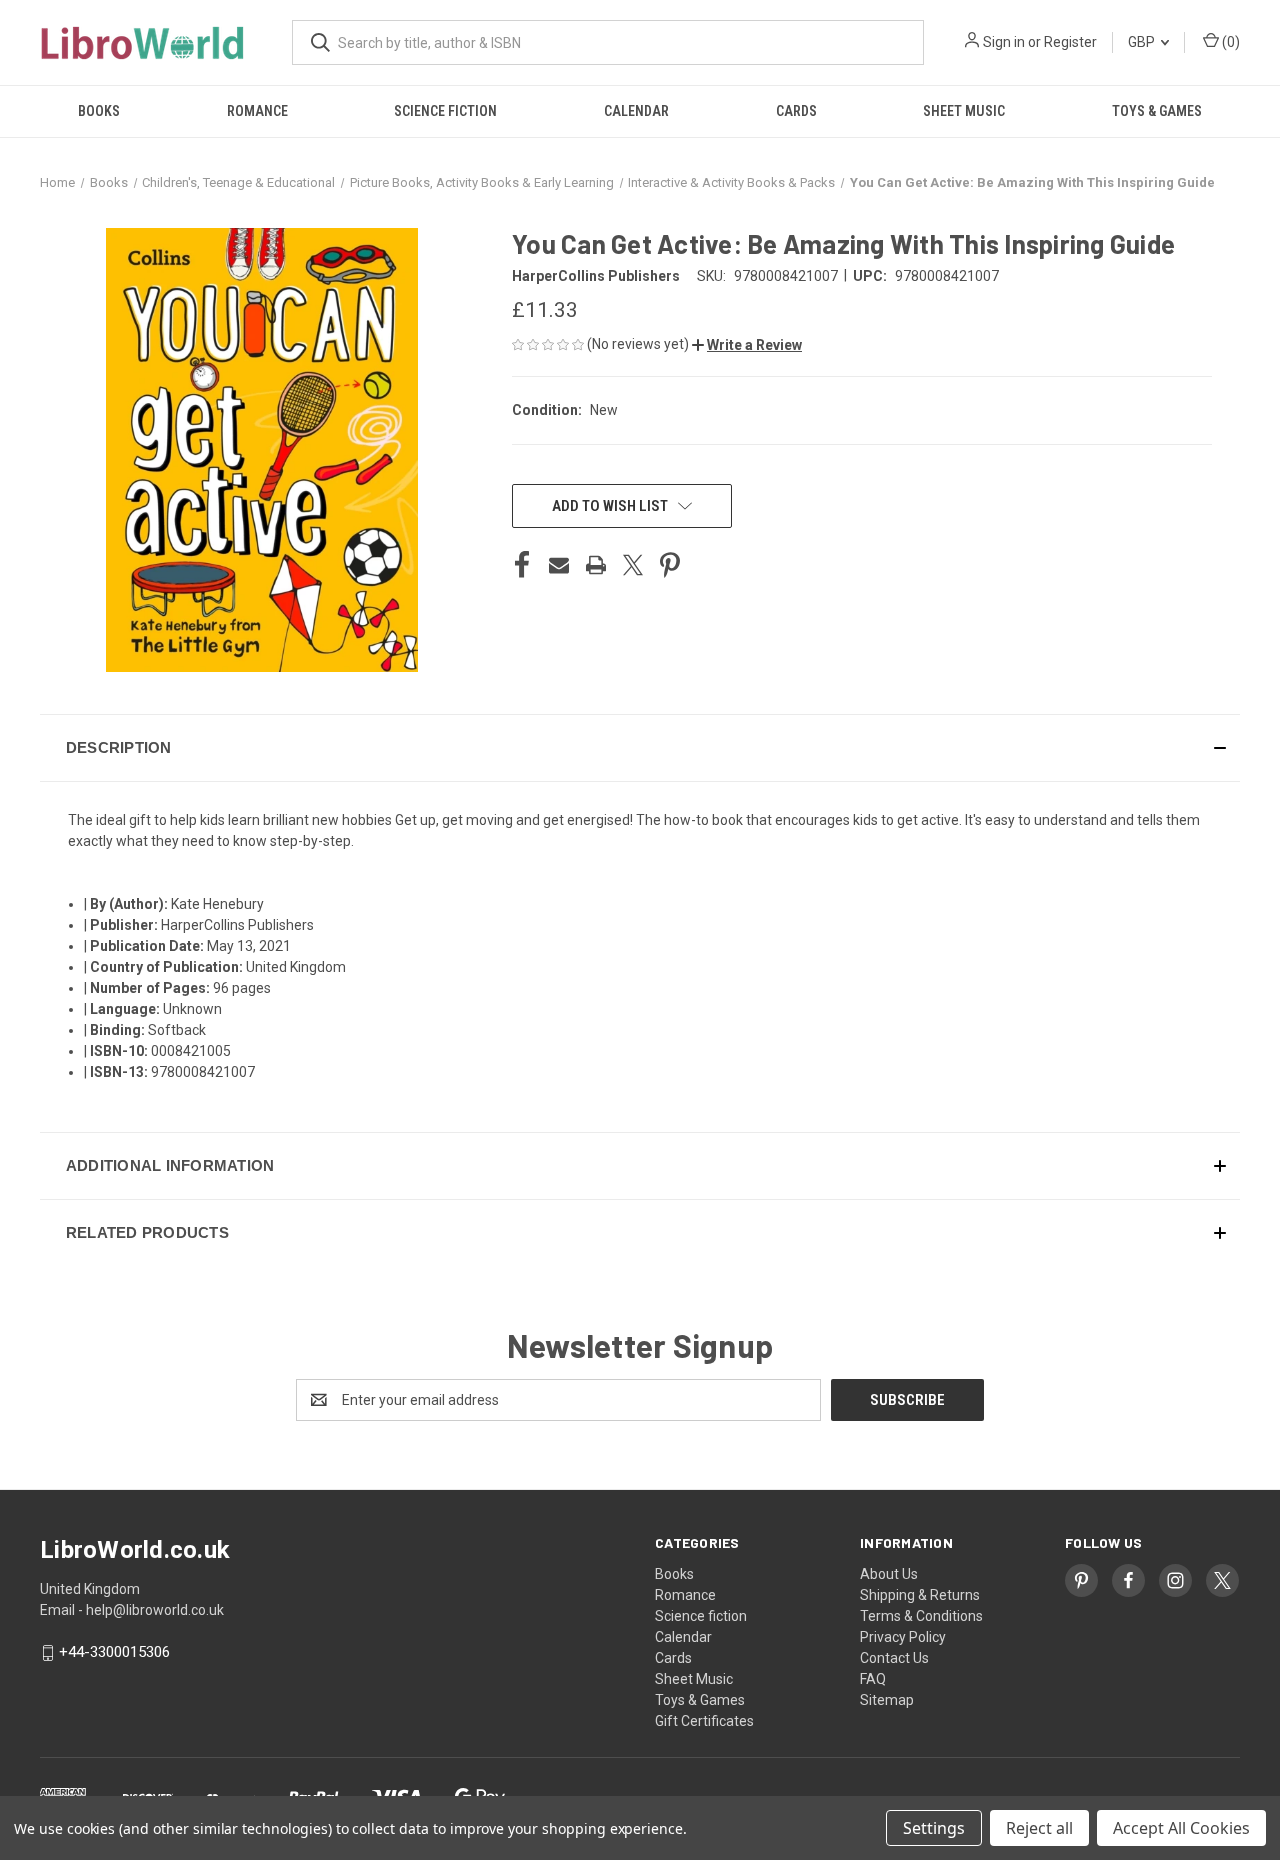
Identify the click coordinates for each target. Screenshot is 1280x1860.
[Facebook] (522, 565)
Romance (257, 111)
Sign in (1004, 42)
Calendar (636, 111)
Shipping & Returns (920, 1595)
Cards (796, 111)
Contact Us (894, 1658)
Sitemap (887, 1700)
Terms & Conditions (921, 1616)
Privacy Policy (903, 1637)
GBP (1143, 42)
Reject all (1039, 1828)
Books (99, 111)
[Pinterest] (670, 565)
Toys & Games (1157, 111)
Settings (934, 1828)
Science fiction (445, 111)
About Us (889, 1574)
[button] (747, 345)
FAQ (873, 1679)
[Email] (559, 565)
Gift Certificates (704, 1721)
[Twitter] (633, 565)
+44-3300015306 (114, 1653)
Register (1070, 42)
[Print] (596, 565)
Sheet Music (964, 111)
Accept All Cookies (1181, 1828)
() (1229, 42)
